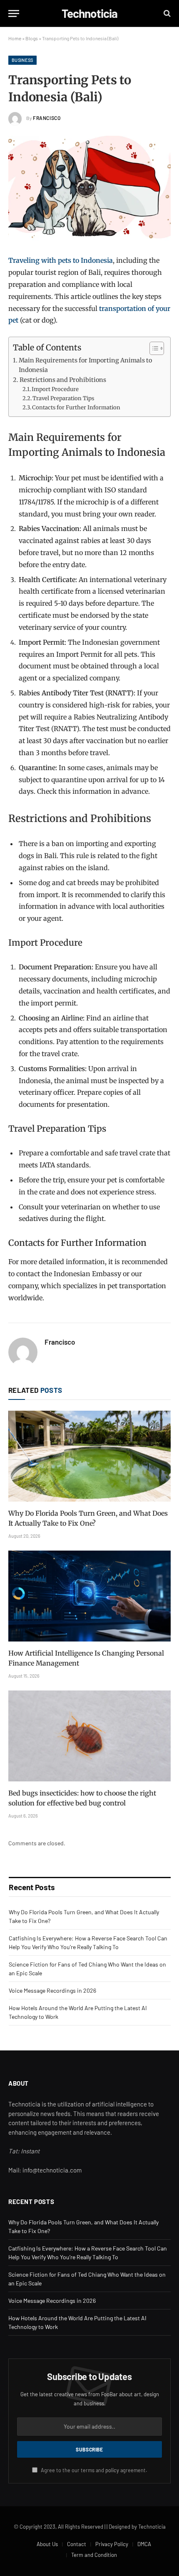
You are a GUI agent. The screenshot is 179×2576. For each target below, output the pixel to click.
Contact (77, 2544)
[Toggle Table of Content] (153, 348)
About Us (47, 2544)
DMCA (144, 2544)
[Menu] (14, 13)
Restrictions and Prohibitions (63, 380)
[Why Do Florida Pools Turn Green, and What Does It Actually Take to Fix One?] (89, 1456)
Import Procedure (55, 389)
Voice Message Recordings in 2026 (52, 1990)
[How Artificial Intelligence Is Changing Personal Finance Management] (89, 1596)
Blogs (32, 38)
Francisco (47, 118)
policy (112, 2470)
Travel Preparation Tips (63, 398)
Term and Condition (94, 2555)
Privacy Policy (112, 2544)
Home (15, 38)
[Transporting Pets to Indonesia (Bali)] (89, 189)
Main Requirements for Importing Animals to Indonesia (85, 365)
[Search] (166, 13)
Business (22, 60)
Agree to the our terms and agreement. (93, 2470)
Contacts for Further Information (76, 407)
